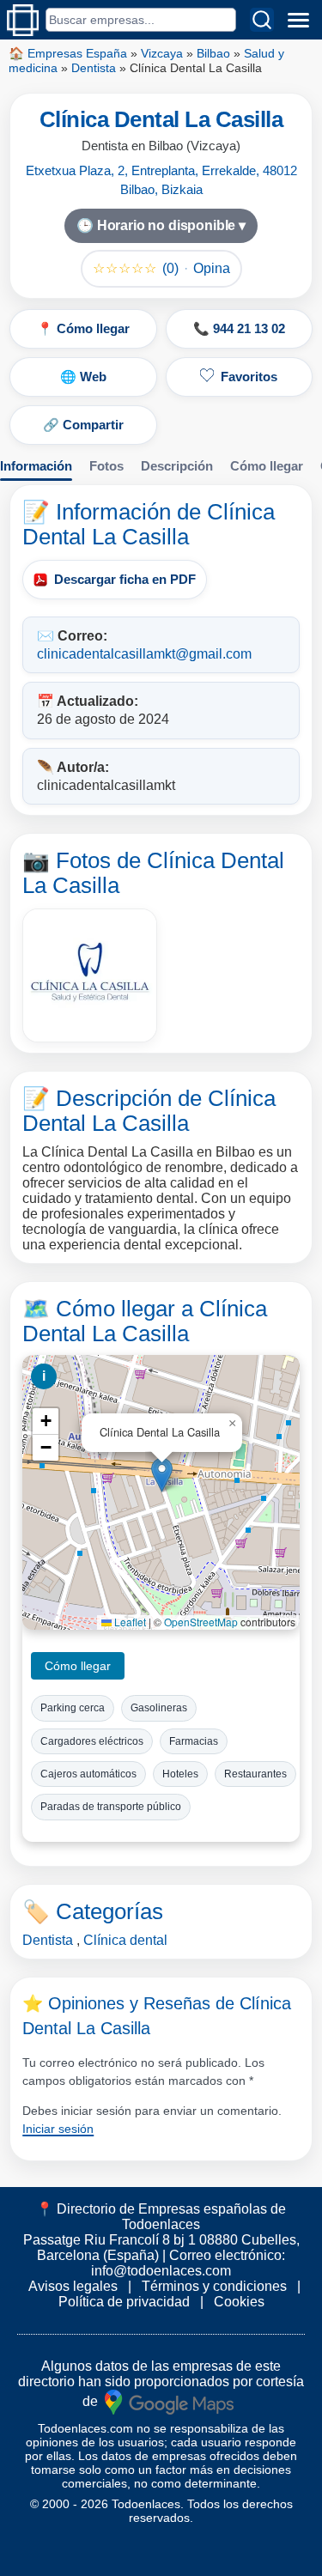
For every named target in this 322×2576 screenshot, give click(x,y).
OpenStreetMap (201, 1622)
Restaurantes (255, 1774)
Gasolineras (159, 1708)
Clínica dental (125, 1940)
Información (36, 466)
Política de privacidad (124, 2302)
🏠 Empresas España (68, 53)
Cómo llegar (267, 466)
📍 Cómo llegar (83, 328)
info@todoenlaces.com (161, 2271)
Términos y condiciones (214, 2286)
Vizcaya (162, 53)
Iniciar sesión (58, 2129)
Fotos (106, 466)
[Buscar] (262, 20)
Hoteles (180, 1774)
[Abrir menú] (298, 20)
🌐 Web (83, 377)
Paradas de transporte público (111, 1807)
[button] (162, 1475)
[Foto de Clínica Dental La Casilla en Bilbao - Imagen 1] (89, 975)
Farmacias (194, 1741)
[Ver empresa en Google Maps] (169, 2400)
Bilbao (213, 53)
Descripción (177, 466)
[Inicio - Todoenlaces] (23, 20)
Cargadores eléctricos (92, 1741)
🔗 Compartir (83, 425)
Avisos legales (73, 2286)
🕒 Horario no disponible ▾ (161, 225)
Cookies (239, 2302)
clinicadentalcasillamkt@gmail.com (144, 654)
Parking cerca (73, 1708)
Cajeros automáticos (88, 1774)
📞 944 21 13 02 (239, 328)
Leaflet (129, 1622)
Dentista (94, 68)
